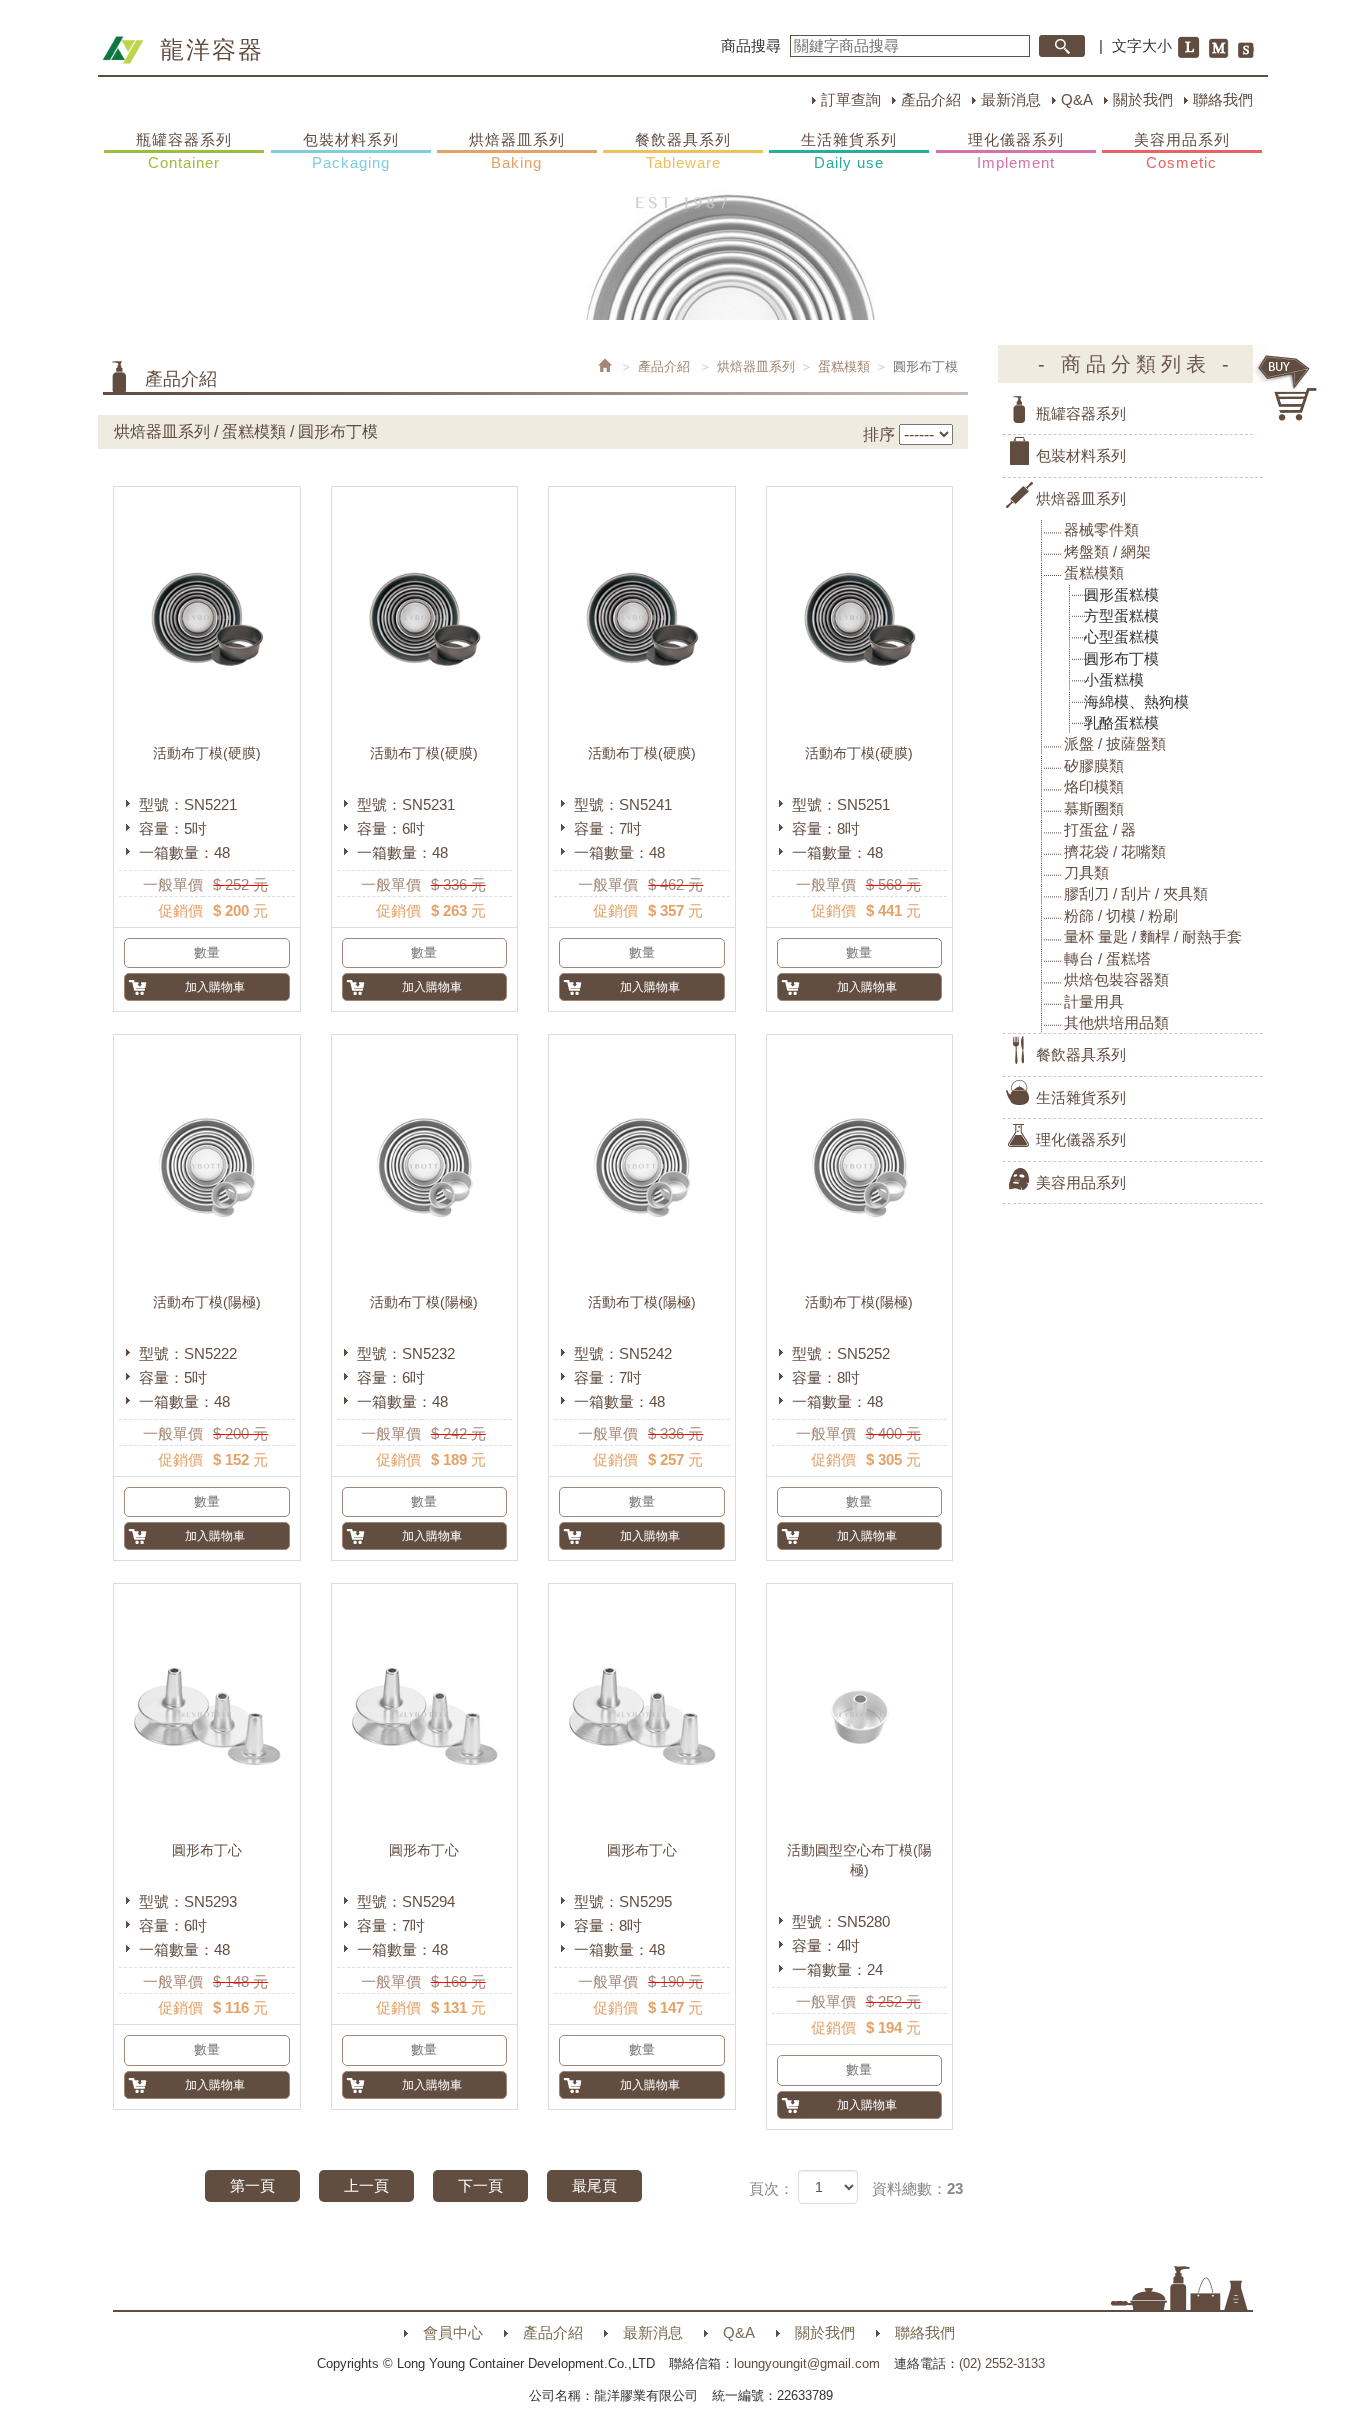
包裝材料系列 (351, 151)
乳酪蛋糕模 (1121, 722)
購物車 (1288, 388)
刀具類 (1086, 872)
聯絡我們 (1223, 99)
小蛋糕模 (1114, 679)
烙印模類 (1094, 786)
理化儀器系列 (1016, 151)
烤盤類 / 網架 (1107, 551)
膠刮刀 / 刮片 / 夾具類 (1136, 893)
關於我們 (1143, 99)
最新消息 (1011, 99)
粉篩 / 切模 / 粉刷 (1121, 915)
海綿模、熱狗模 (1136, 701)
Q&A (1077, 99)
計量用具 (1094, 1001)
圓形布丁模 (1121, 658)
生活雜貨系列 (849, 151)
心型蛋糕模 (1121, 636)
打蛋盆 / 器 (1100, 829)
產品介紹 (931, 99)
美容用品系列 (1182, 151)
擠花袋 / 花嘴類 (1115, 851)
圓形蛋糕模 (1121, 594)
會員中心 (453, 2332)
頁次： (771, 2188)
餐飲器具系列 (683, 151)
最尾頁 (594, 2185)
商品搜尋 (751, 45)
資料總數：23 (917, 2188)
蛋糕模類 (844, 366)
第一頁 (252, 2185)
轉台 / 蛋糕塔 (1107, 958)
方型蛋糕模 (1121, 615)
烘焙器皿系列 (517, 151)
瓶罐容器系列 (184, 151)
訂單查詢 (851, 99)
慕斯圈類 (1094, 808)
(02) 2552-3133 (1002, 2363)
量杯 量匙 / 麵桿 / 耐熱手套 (1153, 936)
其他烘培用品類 (1116, 1022)
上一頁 (366, 2185)
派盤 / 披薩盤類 (1115, 743)
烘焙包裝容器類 (1116, 979)
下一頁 (480, 2185)
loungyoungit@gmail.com (807, 2363)
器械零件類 (1101, 529)
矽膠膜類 (1094, 765)
